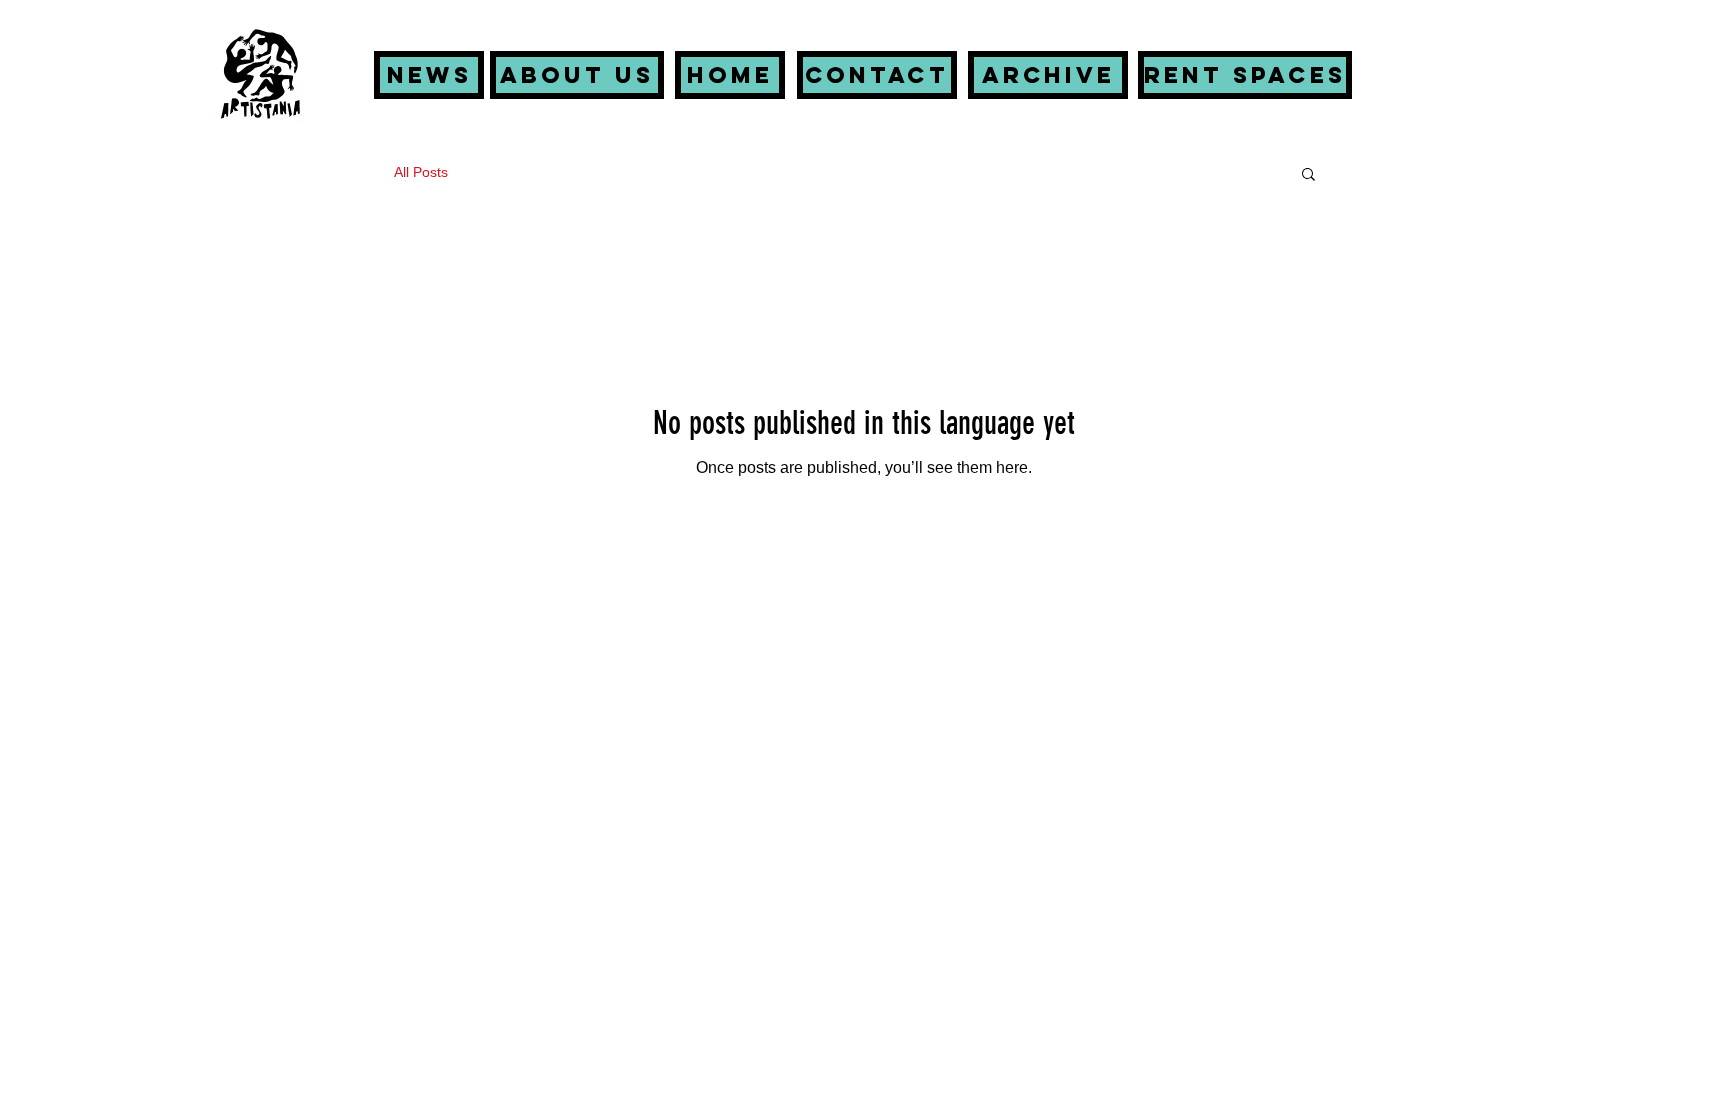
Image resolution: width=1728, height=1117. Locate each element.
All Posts (421, 172)
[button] (1308, 175)
